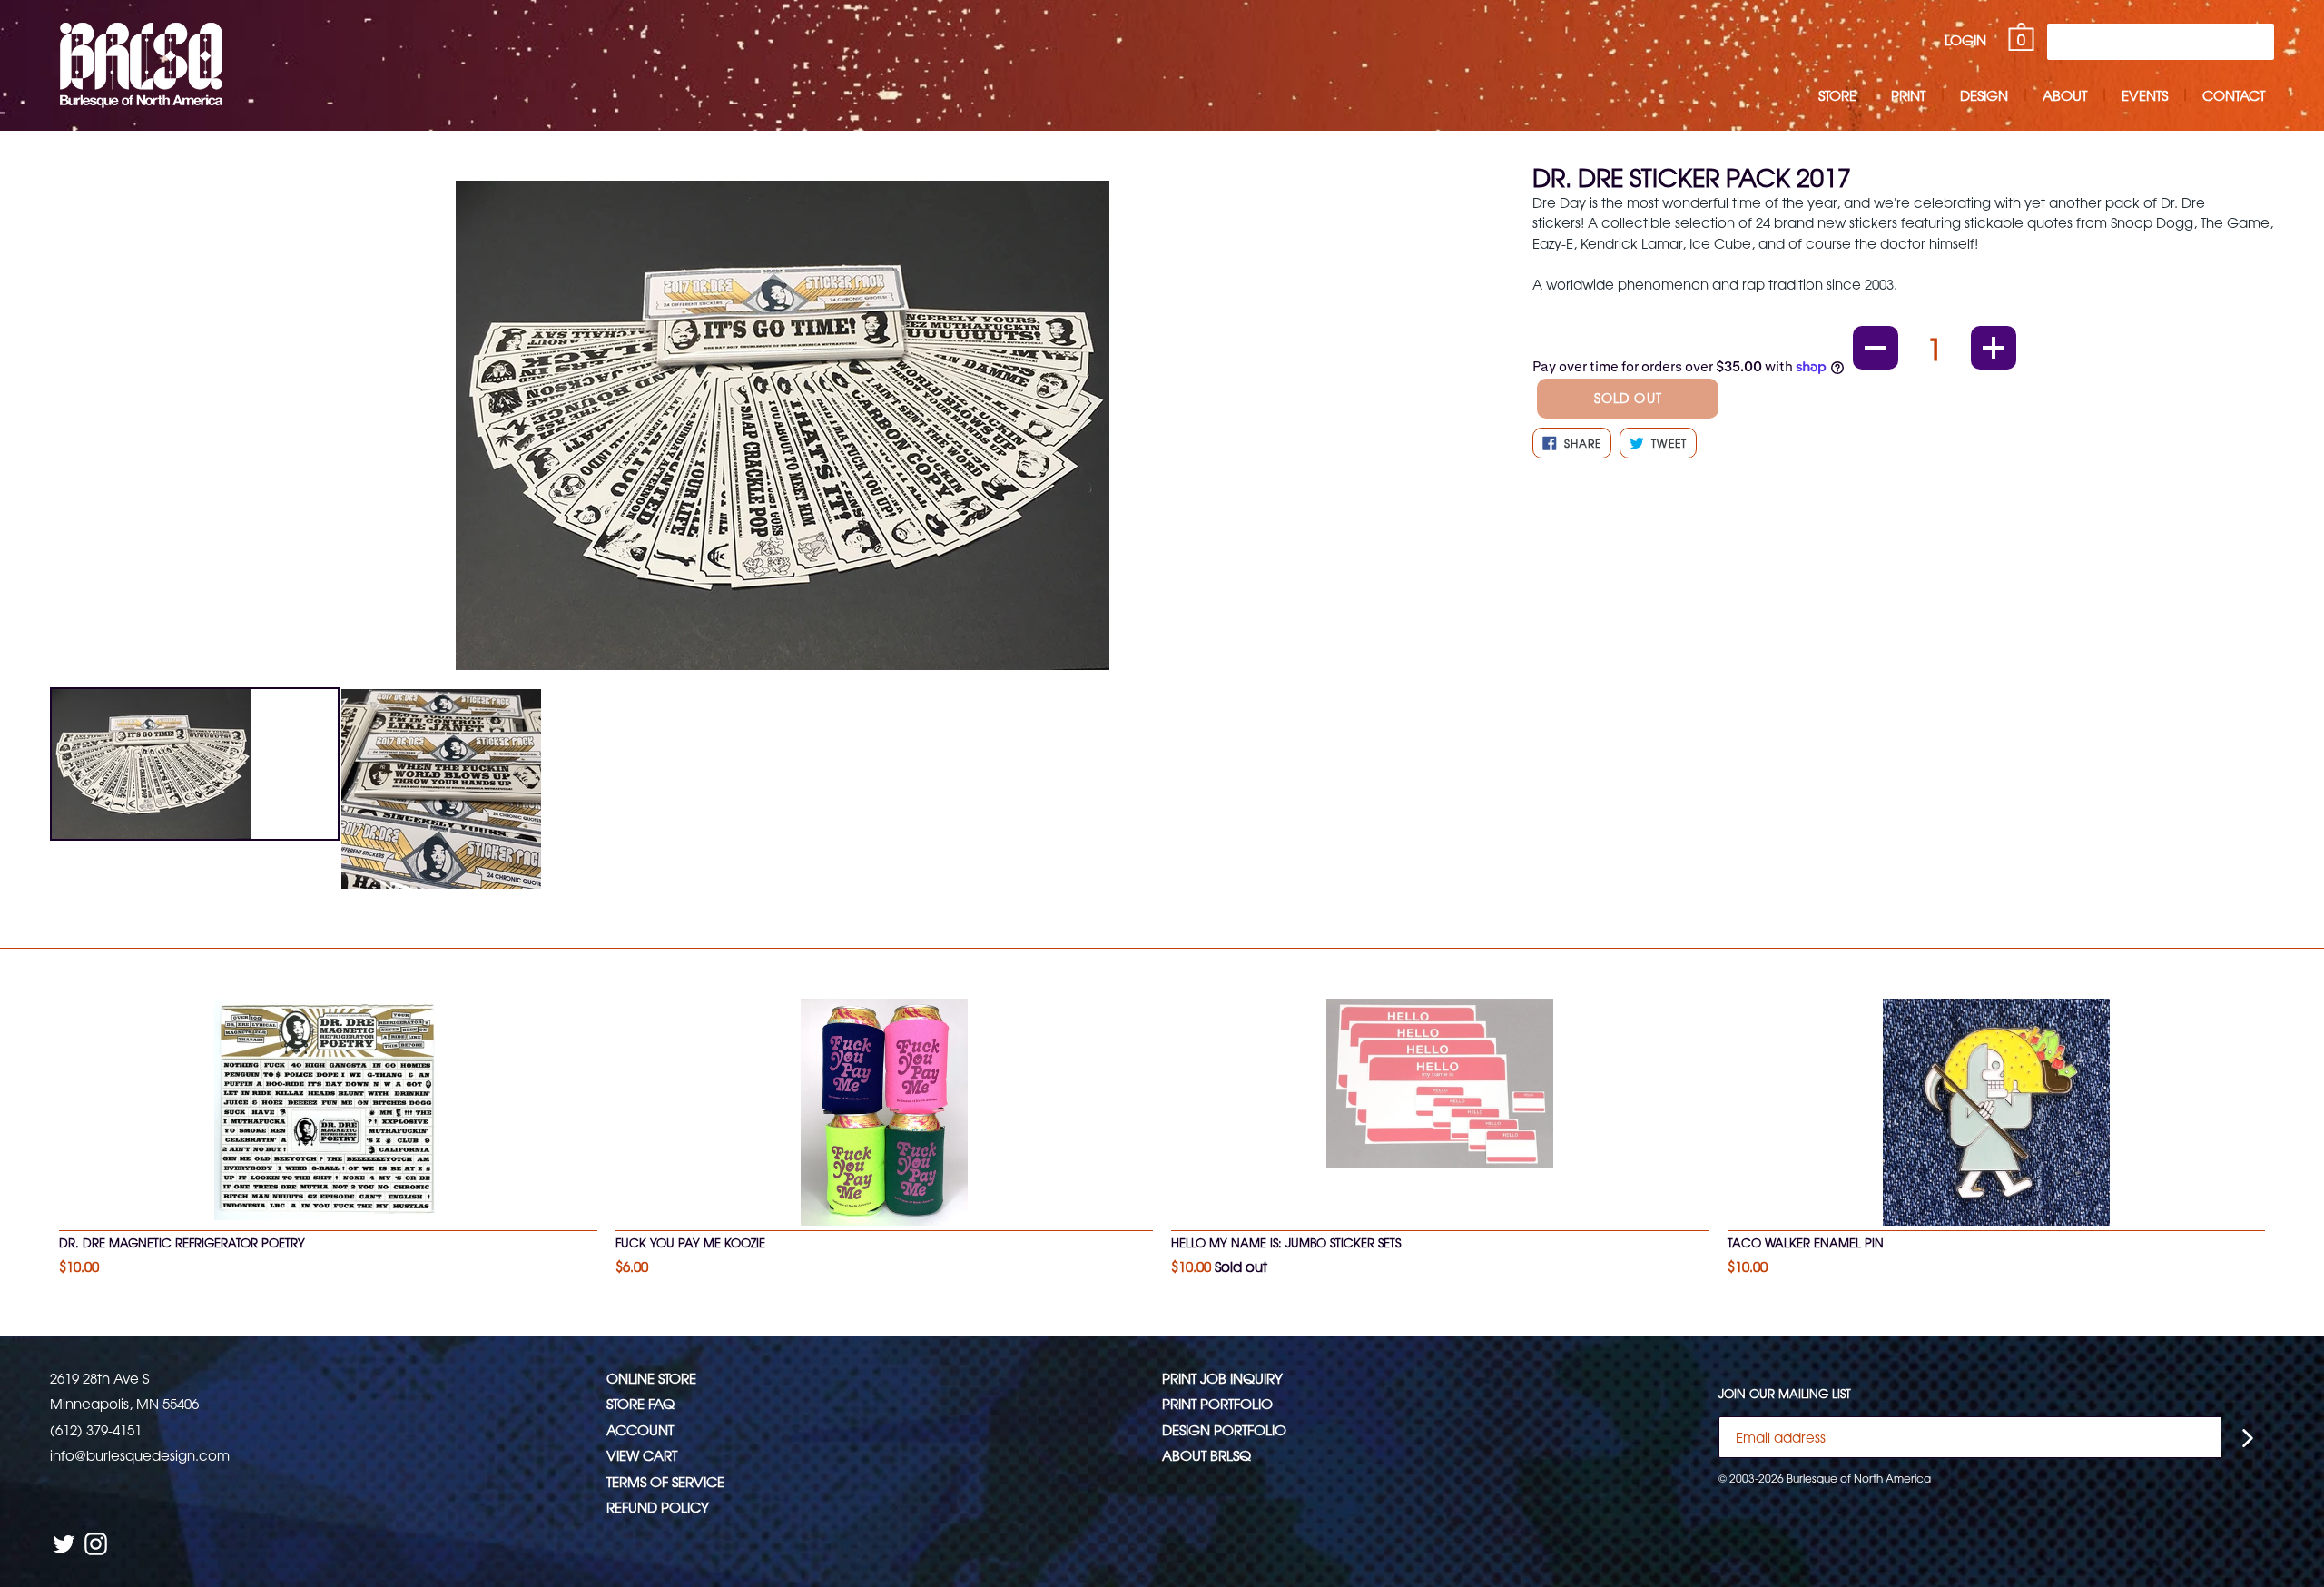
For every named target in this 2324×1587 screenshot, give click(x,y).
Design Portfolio (1224, 1429)
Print (1908, 95)
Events (2145, 95)
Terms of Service (665, 1481)
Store (1837, 95)
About (2065, 95)
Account (640, 1429)
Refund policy (658, 1507)
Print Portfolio (1217, 1403)
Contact (2234, 95)
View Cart (642, 1455)
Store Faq (640, 1403)
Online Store (651, 1378)
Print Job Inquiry (1222, 1378)
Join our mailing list (1785, 1394)
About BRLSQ (1206, 1455)
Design (1984, 95)
